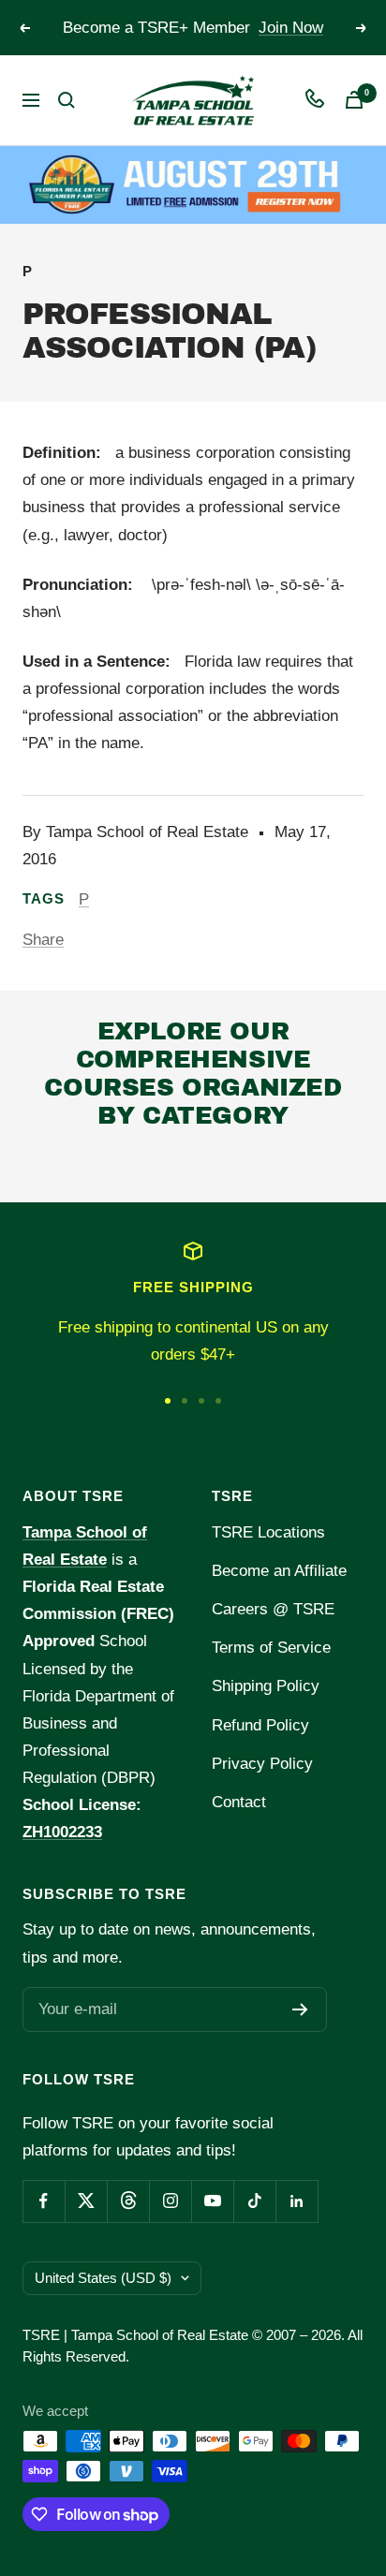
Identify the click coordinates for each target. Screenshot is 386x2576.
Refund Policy (260, 1725)
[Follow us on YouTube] (212, 2201)
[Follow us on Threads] (128, 2201)
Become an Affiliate (279, 1571)
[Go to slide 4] (218, 1401)
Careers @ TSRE (273, 1609)
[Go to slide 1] (168, 1401)
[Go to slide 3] (201, 1401)
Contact (239, 1802)
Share (43, 940)
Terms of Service (271, 1648)
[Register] (300, 2009)
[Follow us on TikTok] (254, 2201)
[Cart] (354, 100)
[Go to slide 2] (185, 1401)
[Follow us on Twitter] (86, 2201)
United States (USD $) (103, 2278)
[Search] (67, 100)
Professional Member (137, 1165)
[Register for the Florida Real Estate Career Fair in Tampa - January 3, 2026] (193, 184)
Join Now (291, 28)
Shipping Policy (266, 1686)
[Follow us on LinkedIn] (297, 2201)
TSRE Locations (268, 1532)
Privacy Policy (262, 1764)
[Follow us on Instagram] (170, 2201)
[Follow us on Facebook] (44, 2201)
